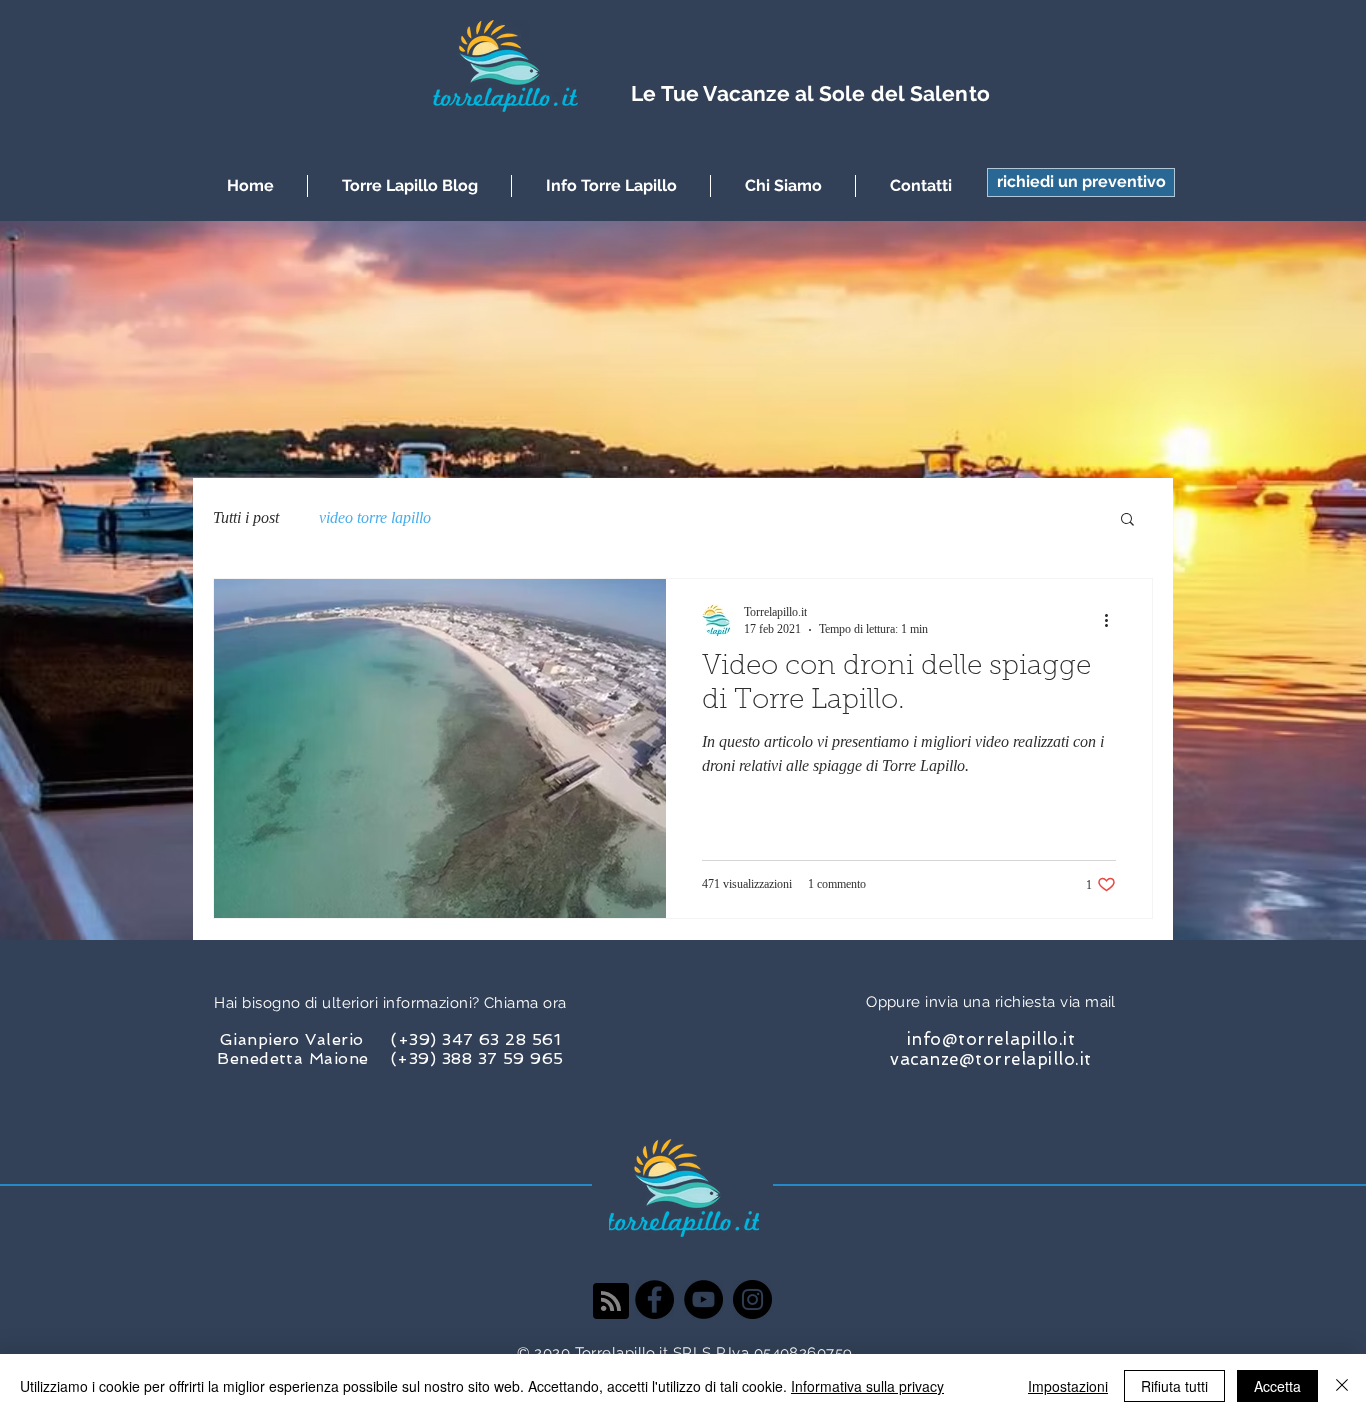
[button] (1081, 182)
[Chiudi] (1342, 1386)
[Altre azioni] (1113, 620)
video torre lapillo (375, 517)
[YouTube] (703, 1299)
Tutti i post (246, 517)
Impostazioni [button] (1068, 1386)
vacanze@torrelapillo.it (991, 1059)
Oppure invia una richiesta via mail (991, 1002)
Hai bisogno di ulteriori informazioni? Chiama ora (390, 1003)
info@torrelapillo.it (991, 1039)
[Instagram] (752, 1299)
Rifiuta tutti (1174, 1386)
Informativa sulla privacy (867, 1386)
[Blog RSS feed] (611, 1302)
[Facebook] (654, 1299)
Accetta (1277, 1386)
